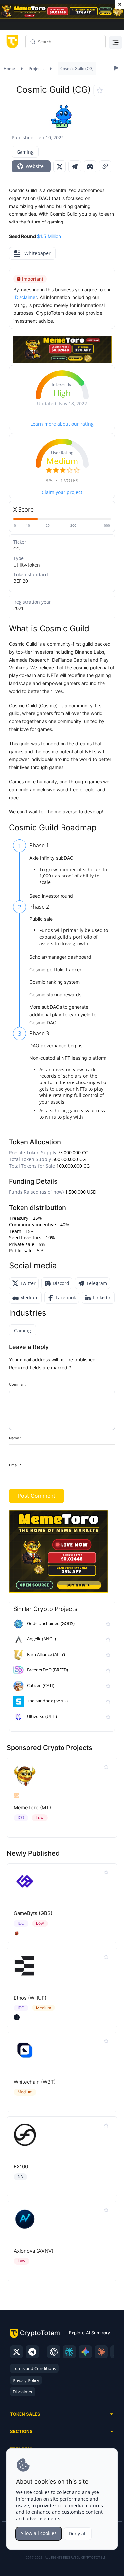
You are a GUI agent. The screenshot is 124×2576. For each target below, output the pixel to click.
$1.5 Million (49, 236)
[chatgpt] (54, 2352)
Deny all (78, 2534)
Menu (114, 42)
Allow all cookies (39, 2533)
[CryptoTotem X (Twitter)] (17, 2352)
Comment (17, 1384)
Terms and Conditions (34, 2368)
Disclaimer (23, 2392)
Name (15, 1438)
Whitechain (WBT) (35, 2082)
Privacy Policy (26, 2380)
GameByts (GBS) (33, 1913)
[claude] (101, 2352)
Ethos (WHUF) (30, 1998)
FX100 (21, 2166)
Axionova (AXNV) (33, 2251)
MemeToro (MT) (32, 1808)
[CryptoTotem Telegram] (32, 2352)
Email (15, 1465)
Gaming (25, 152)
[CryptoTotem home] (11, 42)
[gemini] (85, 2352)
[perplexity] (69, 2352)
